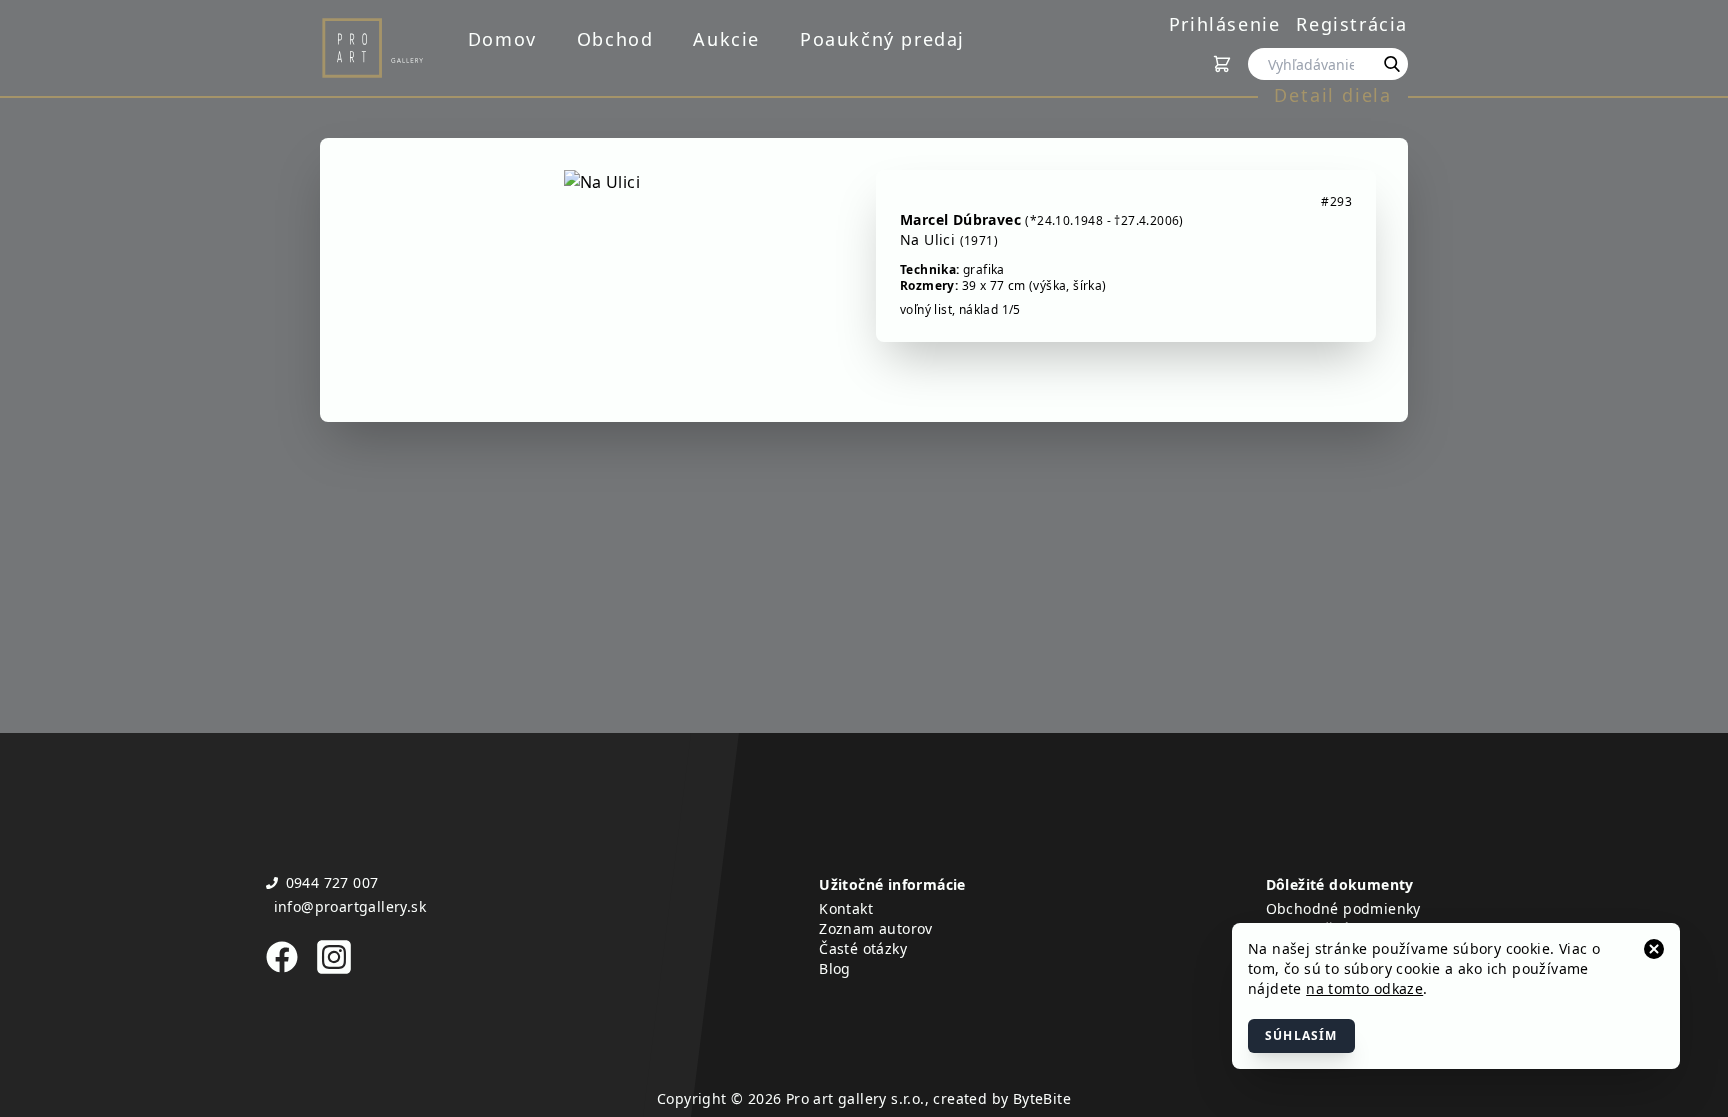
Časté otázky (863, 948)
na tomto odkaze (1364, 988)
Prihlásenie (1225, 24)
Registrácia (1352, 24)
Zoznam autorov (876, 928)
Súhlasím (1301, 1035)
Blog (835, 968)
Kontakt (846, 908)
